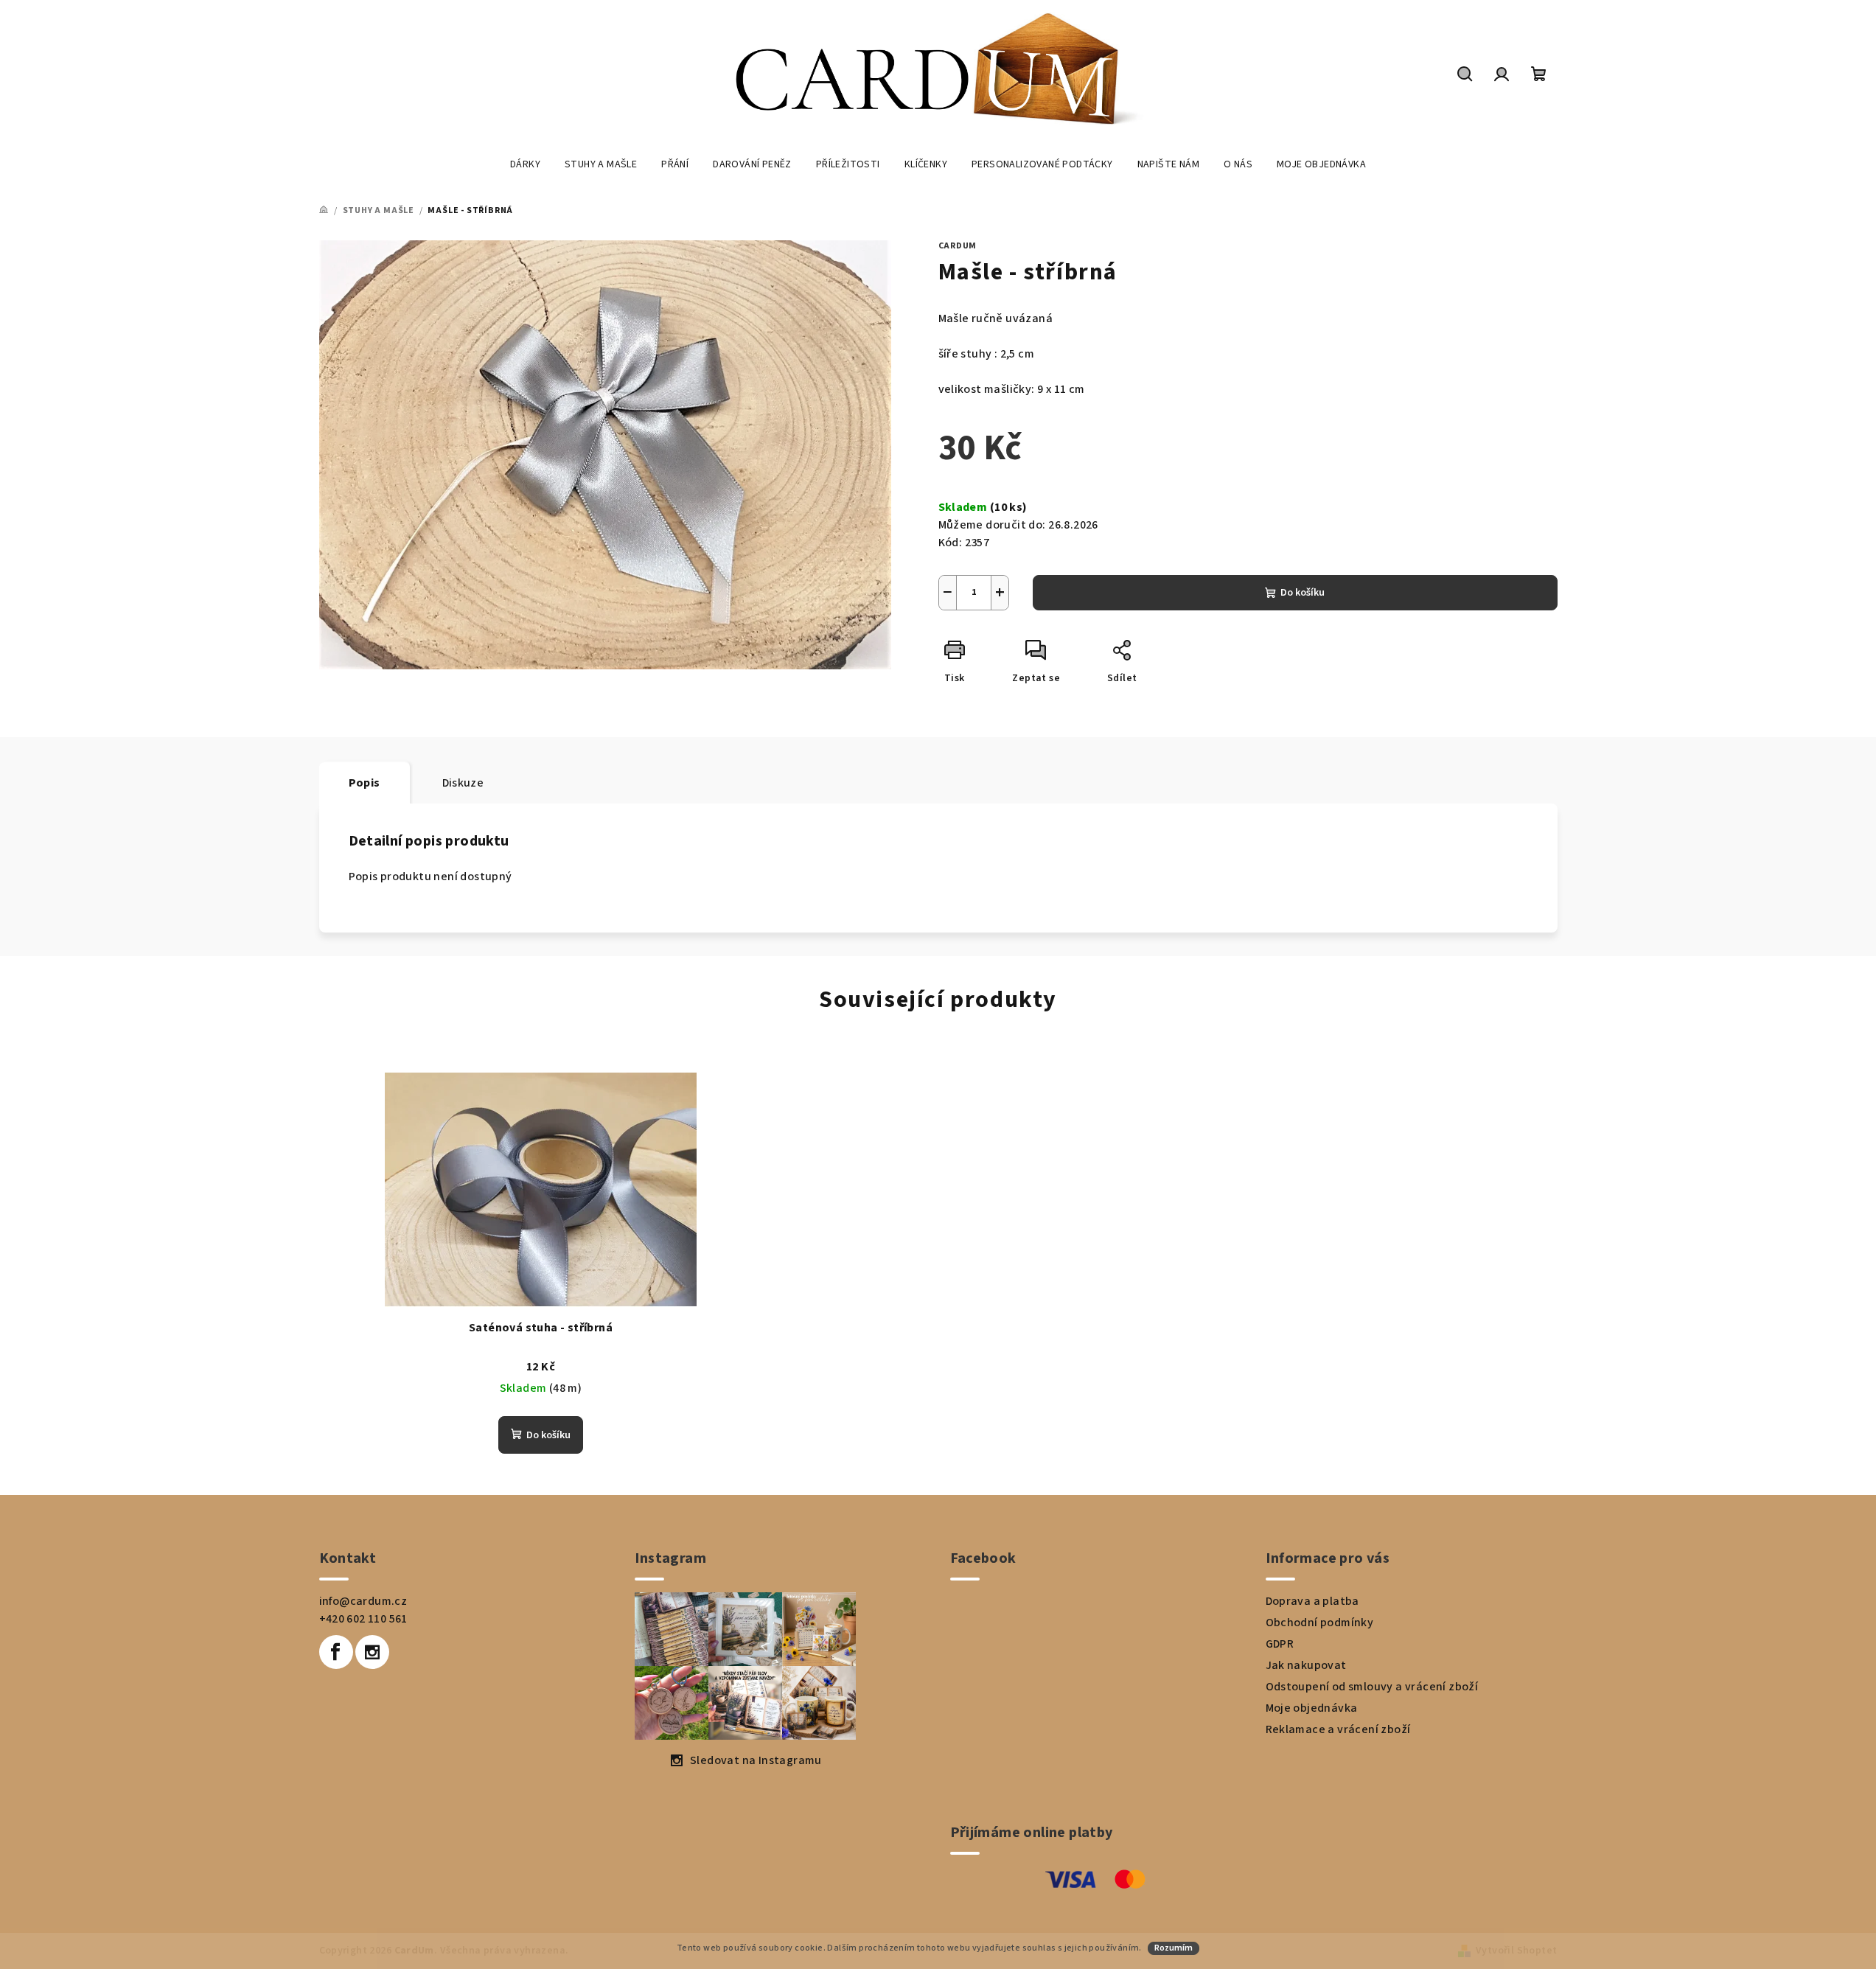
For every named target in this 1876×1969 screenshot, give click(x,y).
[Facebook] (336, 1652)
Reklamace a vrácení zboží (1338, 1729)
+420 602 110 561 (363, 1619)
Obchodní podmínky (1320, 1623)
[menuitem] (525, 164)
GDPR (1280, 1644)
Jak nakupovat (1306, 1665)
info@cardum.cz (363, 1601)
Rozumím (1174, 1948)
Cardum (958, 246)
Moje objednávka (1312, 1708)
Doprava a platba (1312, 1601)
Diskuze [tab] (463, 783)
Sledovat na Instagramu (756, 1760)
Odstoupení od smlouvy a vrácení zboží (1372, 1687)
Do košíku (1303, 593)
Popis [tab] (365, 783)
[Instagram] (372, 1652)
